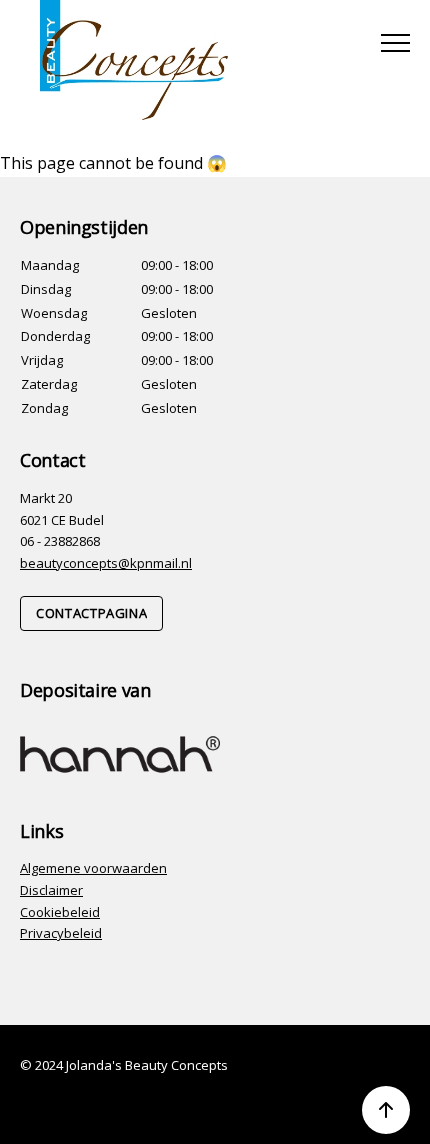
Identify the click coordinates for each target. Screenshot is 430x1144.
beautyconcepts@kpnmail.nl (106, 563)
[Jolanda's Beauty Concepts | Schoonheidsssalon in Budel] (134, 60)
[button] (395, 42)
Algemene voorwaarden (93, 868)
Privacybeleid (61, 933)
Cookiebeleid (60, 912)
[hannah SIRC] (120, 753)
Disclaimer (51, 890)
